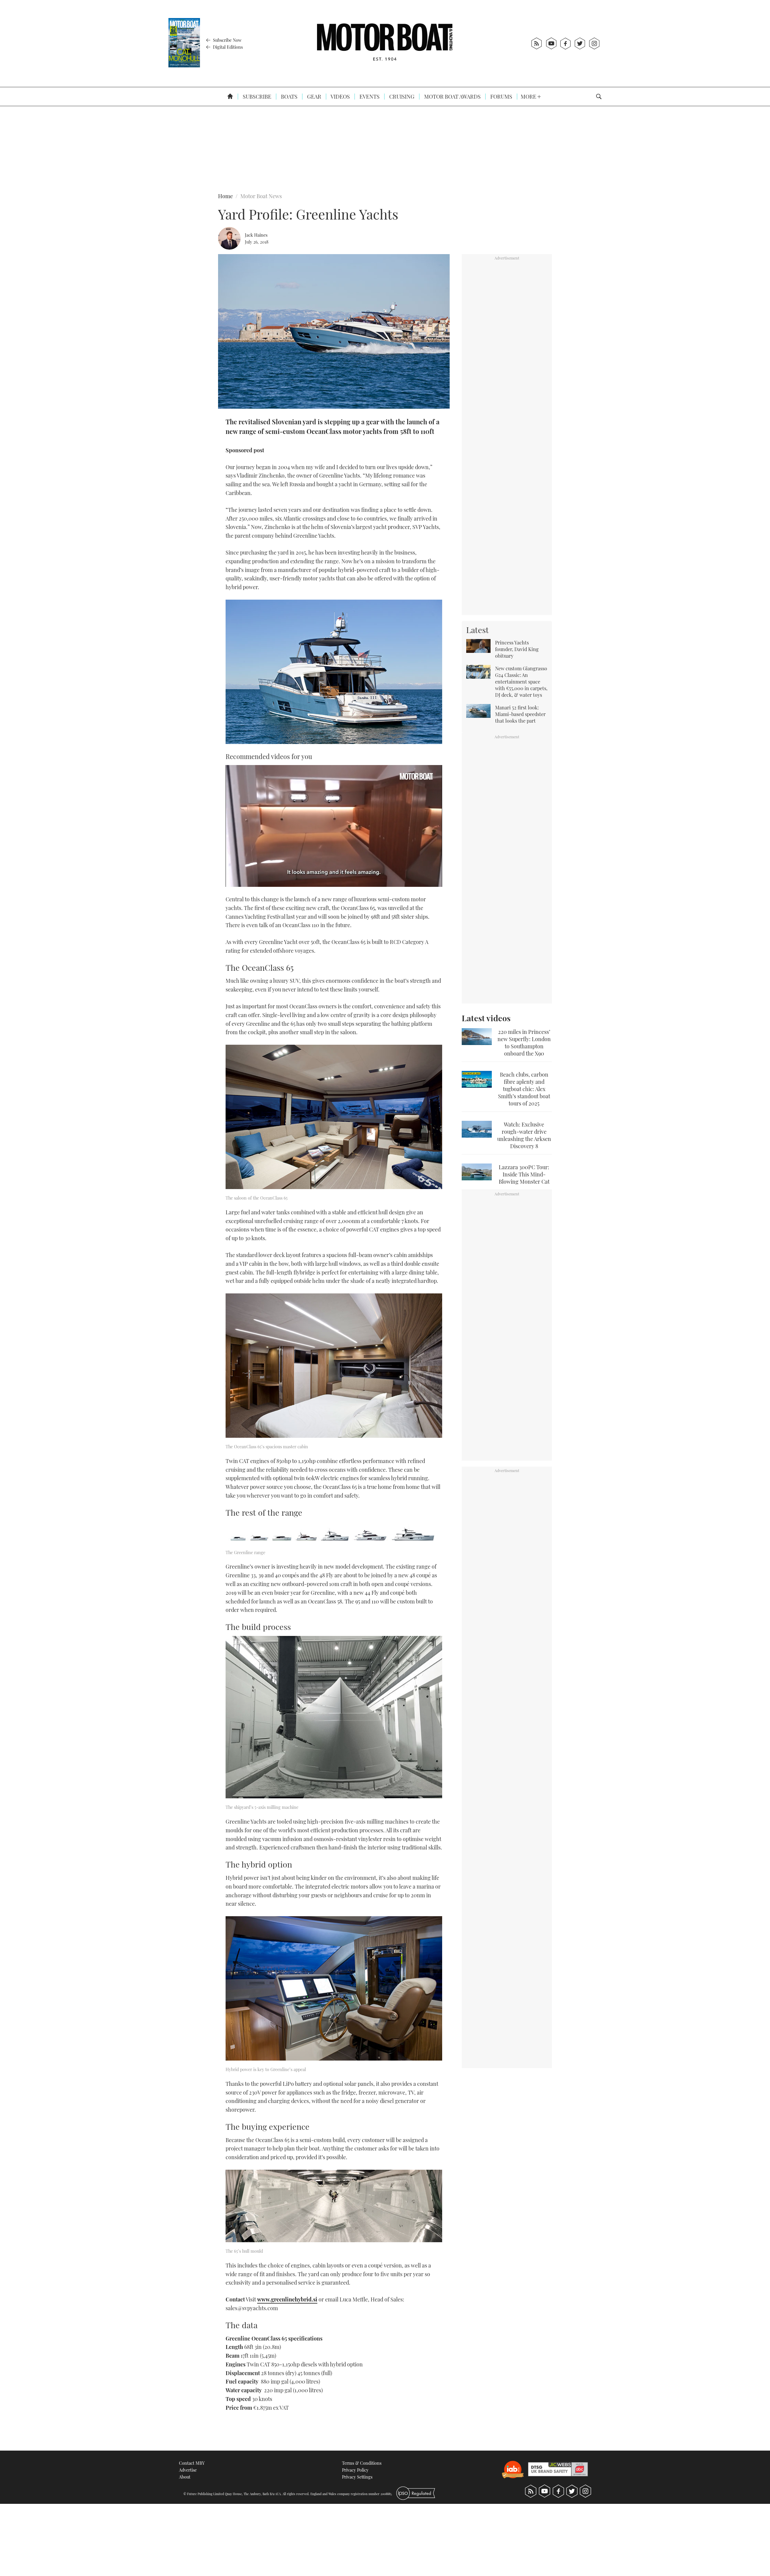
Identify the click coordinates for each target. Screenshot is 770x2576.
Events (369, 97)
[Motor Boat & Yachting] (385, 43)
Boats (289, 97)
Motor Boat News (261, 196)
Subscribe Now (227, 40)
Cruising (401, 97)
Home (225, 196)
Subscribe (256, 97)
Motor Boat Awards (452, 97)
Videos (340, 97)
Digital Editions (227, 47)
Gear (314, 97)
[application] (334, 826)
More (529, 97)
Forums (501, 97)
